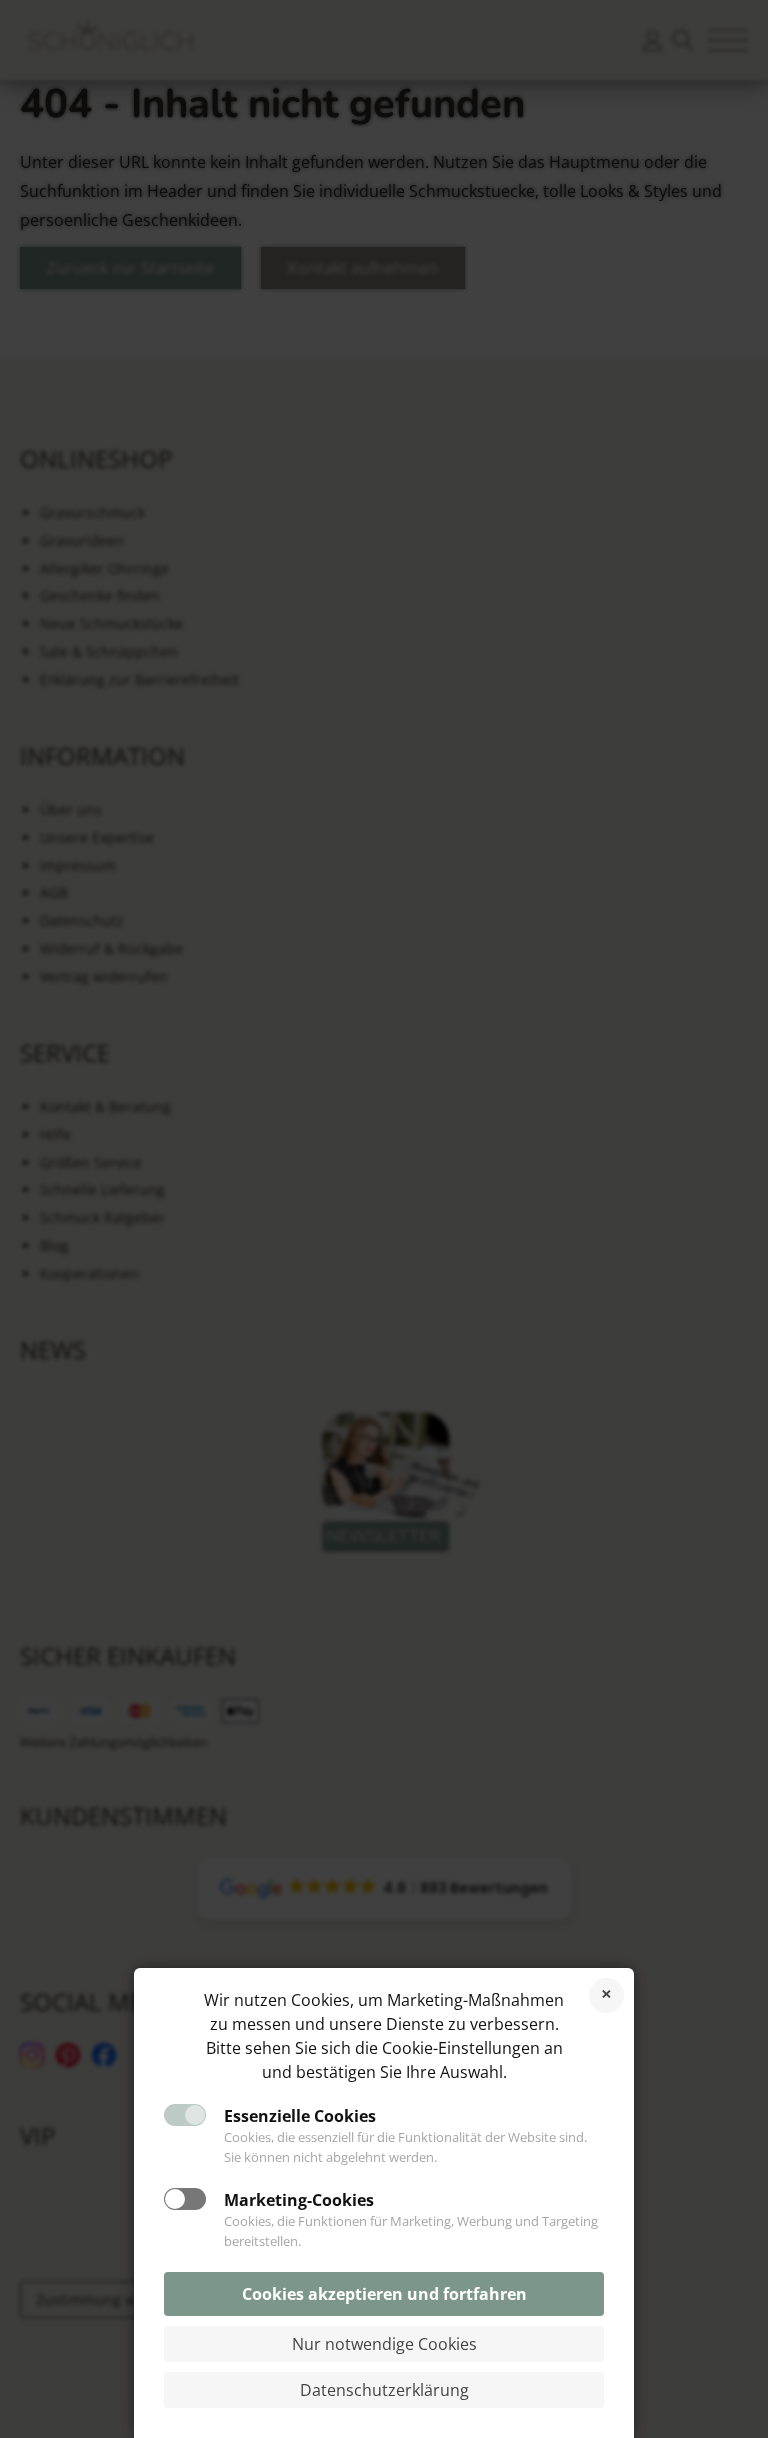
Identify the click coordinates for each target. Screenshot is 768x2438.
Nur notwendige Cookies (384, 2344)
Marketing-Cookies (299, 2200)
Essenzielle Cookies (300, 2116)
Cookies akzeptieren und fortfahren (384, 2294)
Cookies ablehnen (606, 1995)
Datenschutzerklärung (384, 2390)
